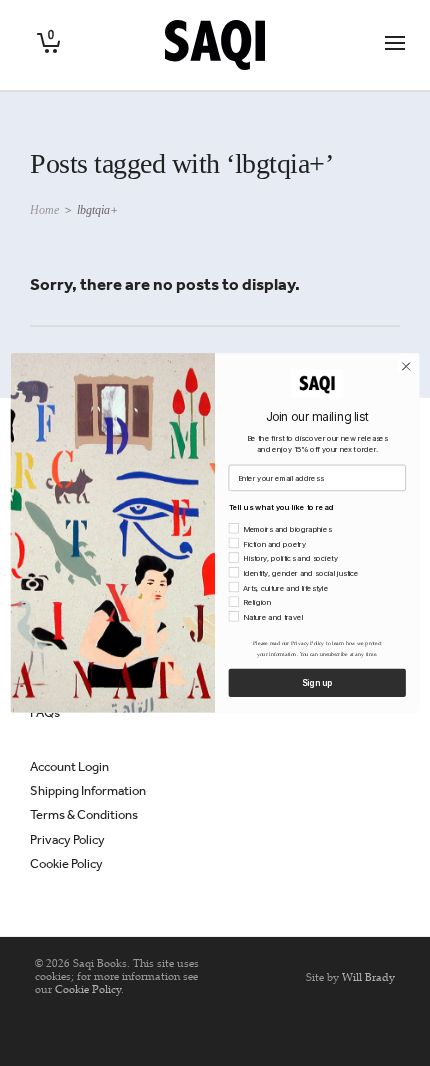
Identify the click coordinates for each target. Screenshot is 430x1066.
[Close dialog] (406, 366)
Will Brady (368, 977)
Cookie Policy (66, 863)
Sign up (317, 683)
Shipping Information (88, 790)
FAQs (45, 712)
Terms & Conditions (84, 814)
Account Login (69, 766)
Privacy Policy (67, 839)
